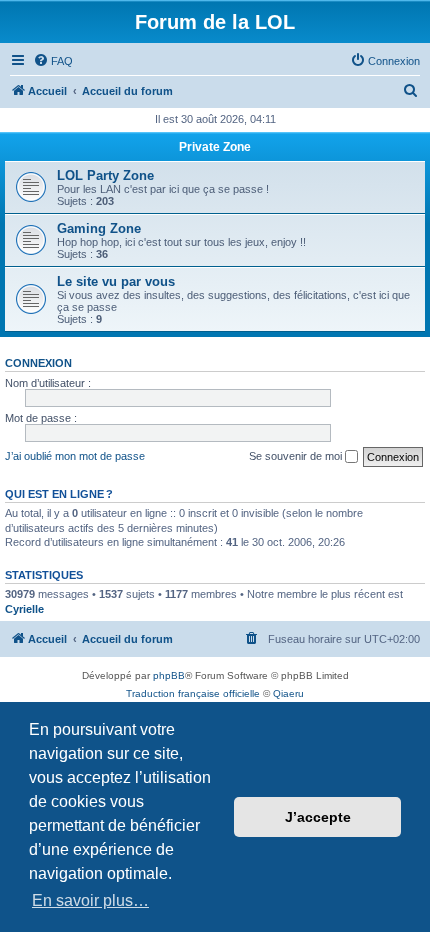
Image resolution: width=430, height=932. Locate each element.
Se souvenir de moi (297, 456)
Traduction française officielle (193, 693)
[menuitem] (53, 61)
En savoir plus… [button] (90, 900)
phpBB (169, 675)
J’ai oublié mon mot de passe (75, 456)
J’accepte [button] (318, 817)
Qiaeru (288, 693)
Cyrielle (24, 609)
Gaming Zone (99, 228)
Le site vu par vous (116, 281)
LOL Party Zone (105, 175)
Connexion (38, 363)
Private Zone (215, 147)
